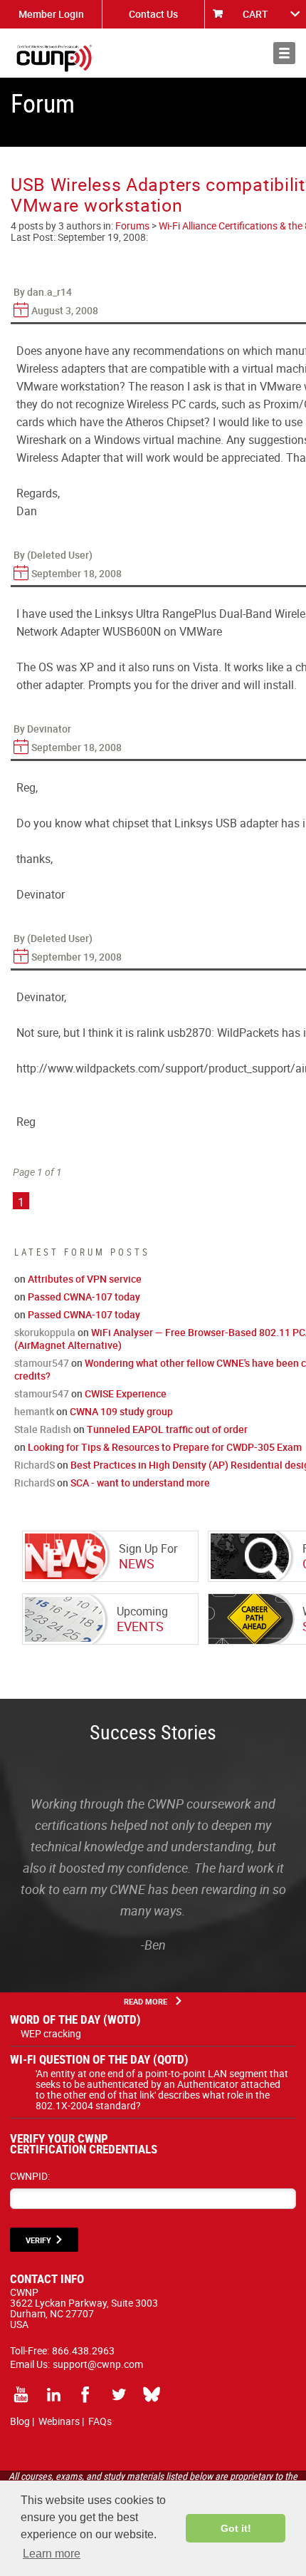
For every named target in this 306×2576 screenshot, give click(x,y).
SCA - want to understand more (140, 1483)
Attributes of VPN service (85, 1279)
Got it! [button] (236, 2528)
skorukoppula (45, 1332)
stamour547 (42, 1363)
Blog (20, 2421)
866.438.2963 (83, 2350)
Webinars (59, 2421)
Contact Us (153, 14)
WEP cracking (51, 2033)
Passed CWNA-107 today (84, 1297)
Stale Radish (43, 1429)
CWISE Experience (126, 1393)
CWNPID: (30, 2176)
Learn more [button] (52, 2554)
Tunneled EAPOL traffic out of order (167, 1429)
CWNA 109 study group (121, 1411)
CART (255, 14)
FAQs (100, 2421)
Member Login (51, 14)
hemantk (34, 1411)
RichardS (35, 1465)
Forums (132, 226)
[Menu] (284, 53)
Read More (146, 2001)
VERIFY (38, 2240)
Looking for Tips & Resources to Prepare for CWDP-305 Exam (165, 1447)
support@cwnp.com (98, 2364)
